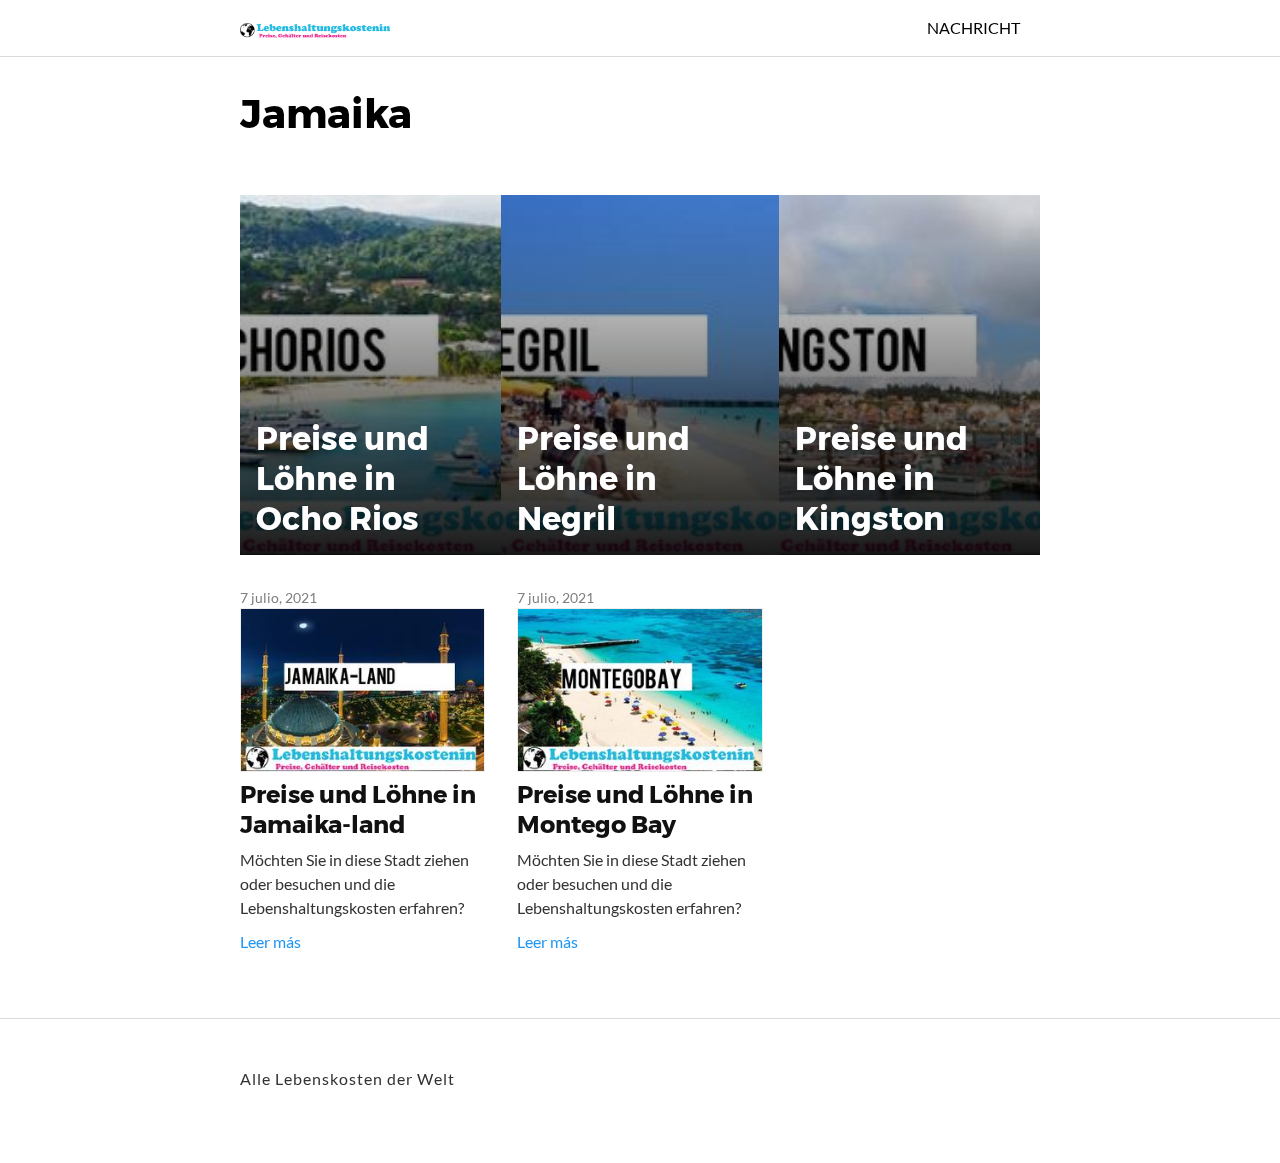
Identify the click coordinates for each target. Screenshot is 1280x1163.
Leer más (270, 941)
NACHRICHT (973, 27)
